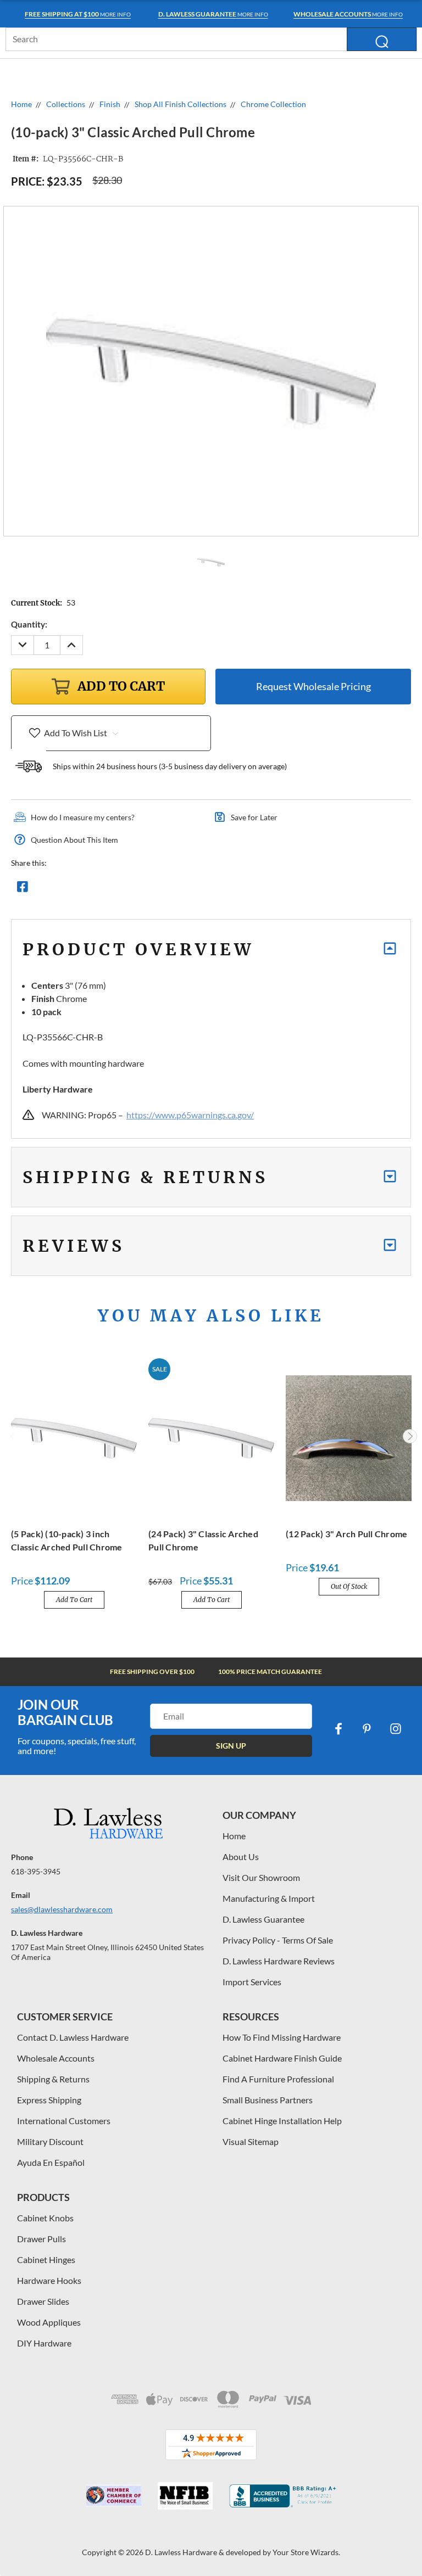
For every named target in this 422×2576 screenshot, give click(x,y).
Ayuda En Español (51, 2162)
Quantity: (29, 624)
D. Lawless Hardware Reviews (279, 1961)
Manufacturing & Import (269, 1898)
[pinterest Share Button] (141, 889)
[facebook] (338, 1729)
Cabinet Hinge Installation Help (282, 2121)
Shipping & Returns (53, 2079)
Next (410, 1436)
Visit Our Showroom (261, 1877)
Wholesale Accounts (56, 2058)
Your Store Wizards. (306, 2552)
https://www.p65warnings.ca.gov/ (190, 1115)
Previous (13, 1436)
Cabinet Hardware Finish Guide (282, 2058)
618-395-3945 (36, 1871)
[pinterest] (367, 1729)
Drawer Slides (43, 2301)
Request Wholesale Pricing (313, 686)
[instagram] (396, 1729)
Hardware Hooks (49, 2280)
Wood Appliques (49, 2322)
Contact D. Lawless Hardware (73, 2037)
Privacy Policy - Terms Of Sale (278, 1940)
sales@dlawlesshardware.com (62, 1909)
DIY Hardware (44, 2343)
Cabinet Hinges (46, 2259)
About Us (241, 1857)
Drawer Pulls (41, 2239)
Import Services (252, 1982)
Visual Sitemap (251, 2141)
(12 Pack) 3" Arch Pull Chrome (346, 1534)
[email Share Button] (62, 889)
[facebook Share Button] (23, 889)
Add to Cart (74, 1600)
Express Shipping (49, 2100)
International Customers (64, 2121)
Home (234, 1836)
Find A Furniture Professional (278, 2079)
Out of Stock (349, 1586)
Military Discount (50, 2141)
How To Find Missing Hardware (282, 2037)
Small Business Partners (268, 2100)
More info (78, 14)
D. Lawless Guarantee (263, 1919)
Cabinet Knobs (45, 2218)
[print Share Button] (102, 889)
